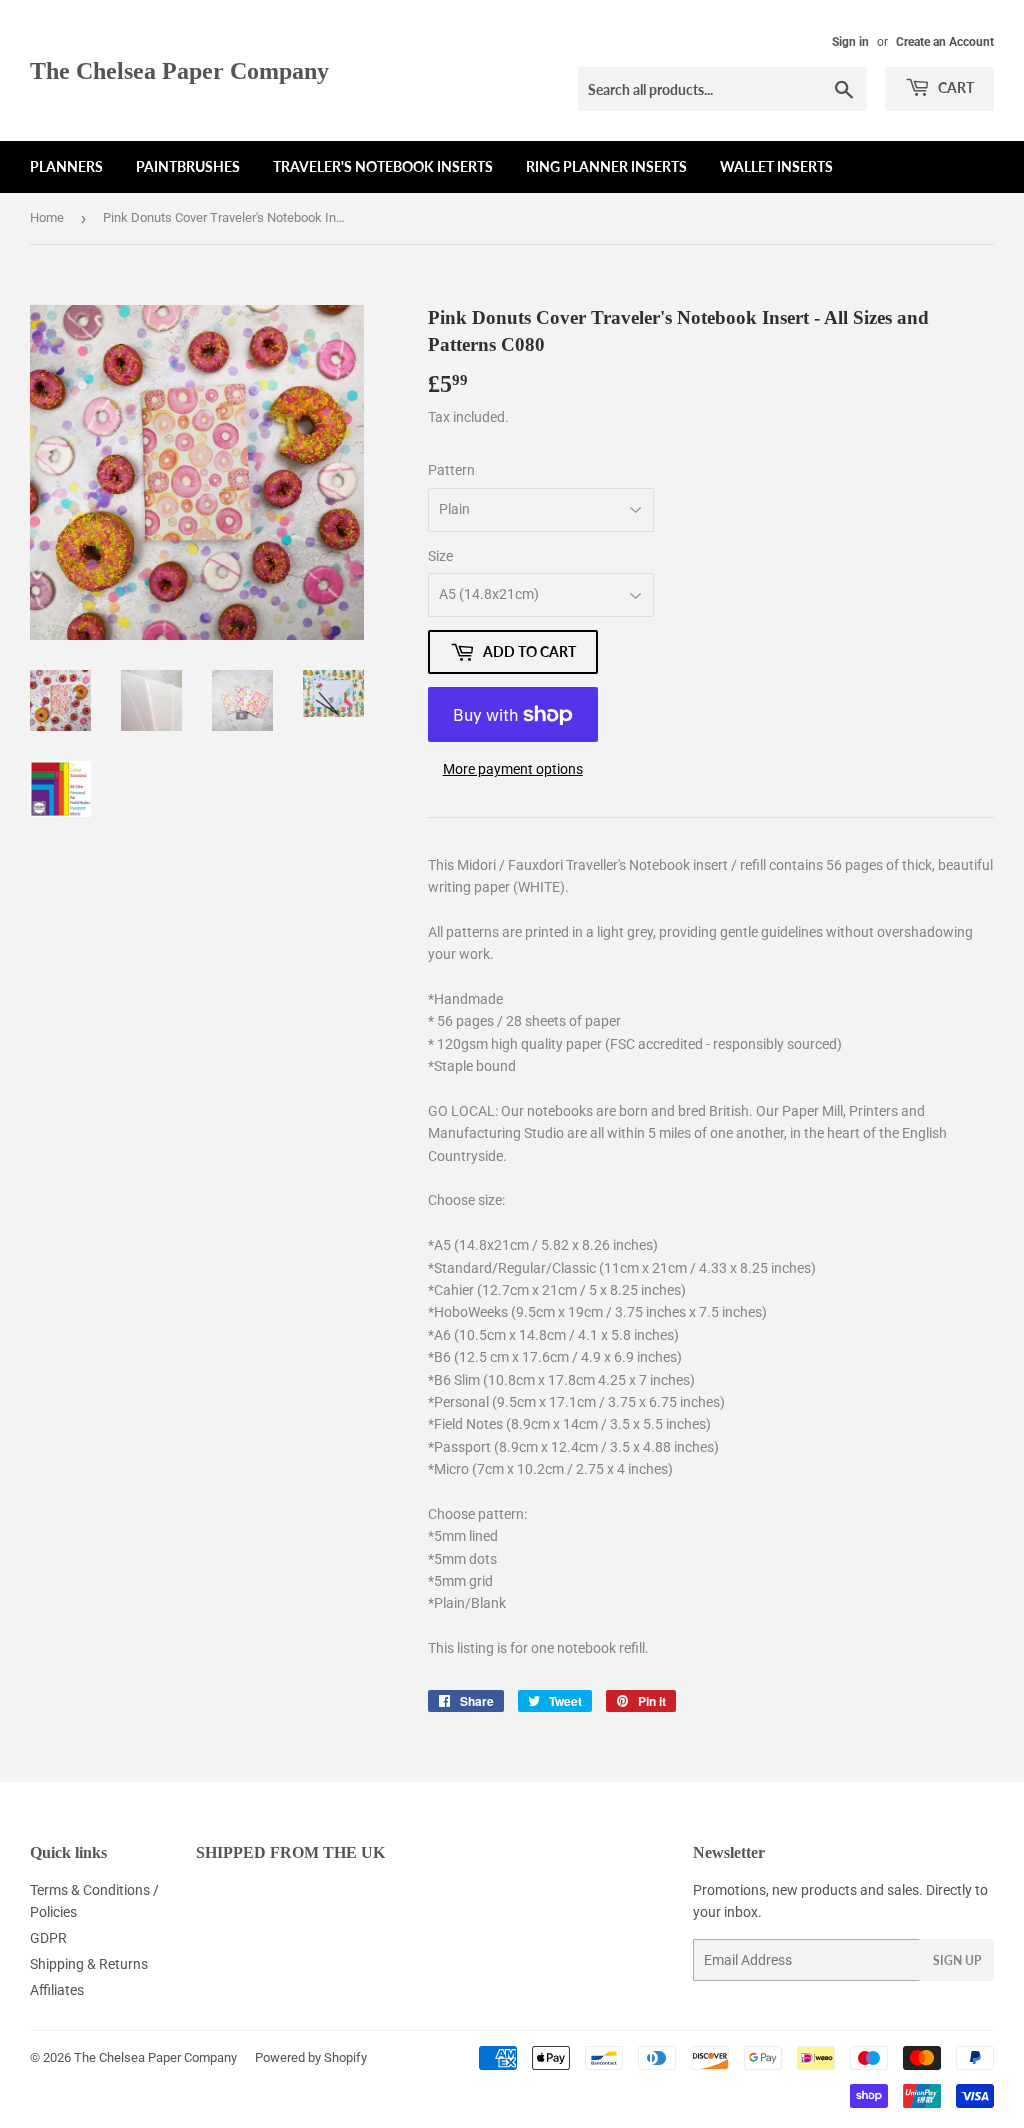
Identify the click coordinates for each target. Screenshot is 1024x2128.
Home (47, 217)
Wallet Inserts (776, 166)
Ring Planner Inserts (606, 166)
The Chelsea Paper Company (179, 70)
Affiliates (57, 1990)
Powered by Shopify (311, 2057)
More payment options (513, 769)
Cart (954, 87)
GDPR (48, 1938)
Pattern (451, 470)
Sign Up (957, 1960)
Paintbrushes (188, 166)
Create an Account (945, 42)
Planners (66, 166)
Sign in (850, 42)
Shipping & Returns (89, 1964)
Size (440, 556)
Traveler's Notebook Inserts (383, 166)
